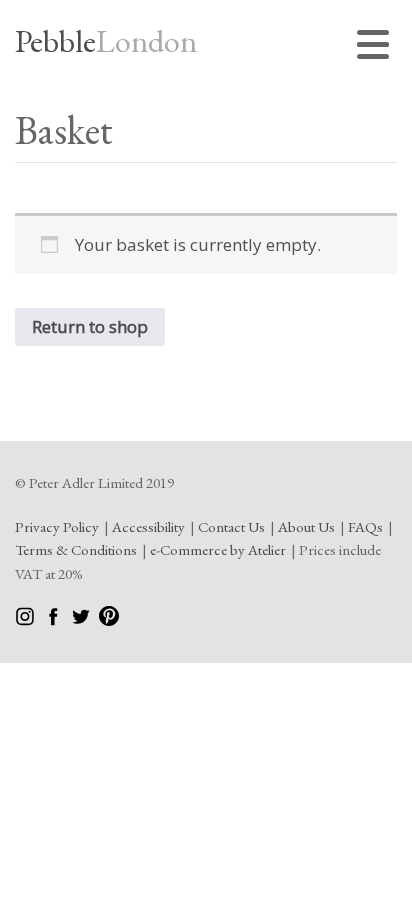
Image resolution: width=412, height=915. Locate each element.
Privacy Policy (57, 526)
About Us (306, 526)
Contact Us (231, 526)
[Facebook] (54, 620)
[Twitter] (82, 620)
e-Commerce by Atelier (218, 549)
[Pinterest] (109, 620)
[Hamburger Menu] (377, 47)
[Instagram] (26, 620)
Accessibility (148, 526)
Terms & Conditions (76, 549)
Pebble (106, 41)
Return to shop (90, 326)
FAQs (365, 526)
